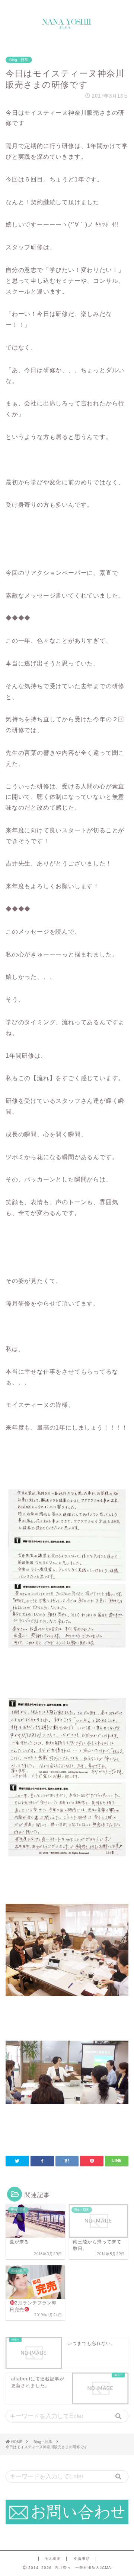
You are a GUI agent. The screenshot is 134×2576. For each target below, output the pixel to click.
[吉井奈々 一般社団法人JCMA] (67, 26)
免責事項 (82, 2559)
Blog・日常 (19, 60)
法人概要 (52, 2559)
